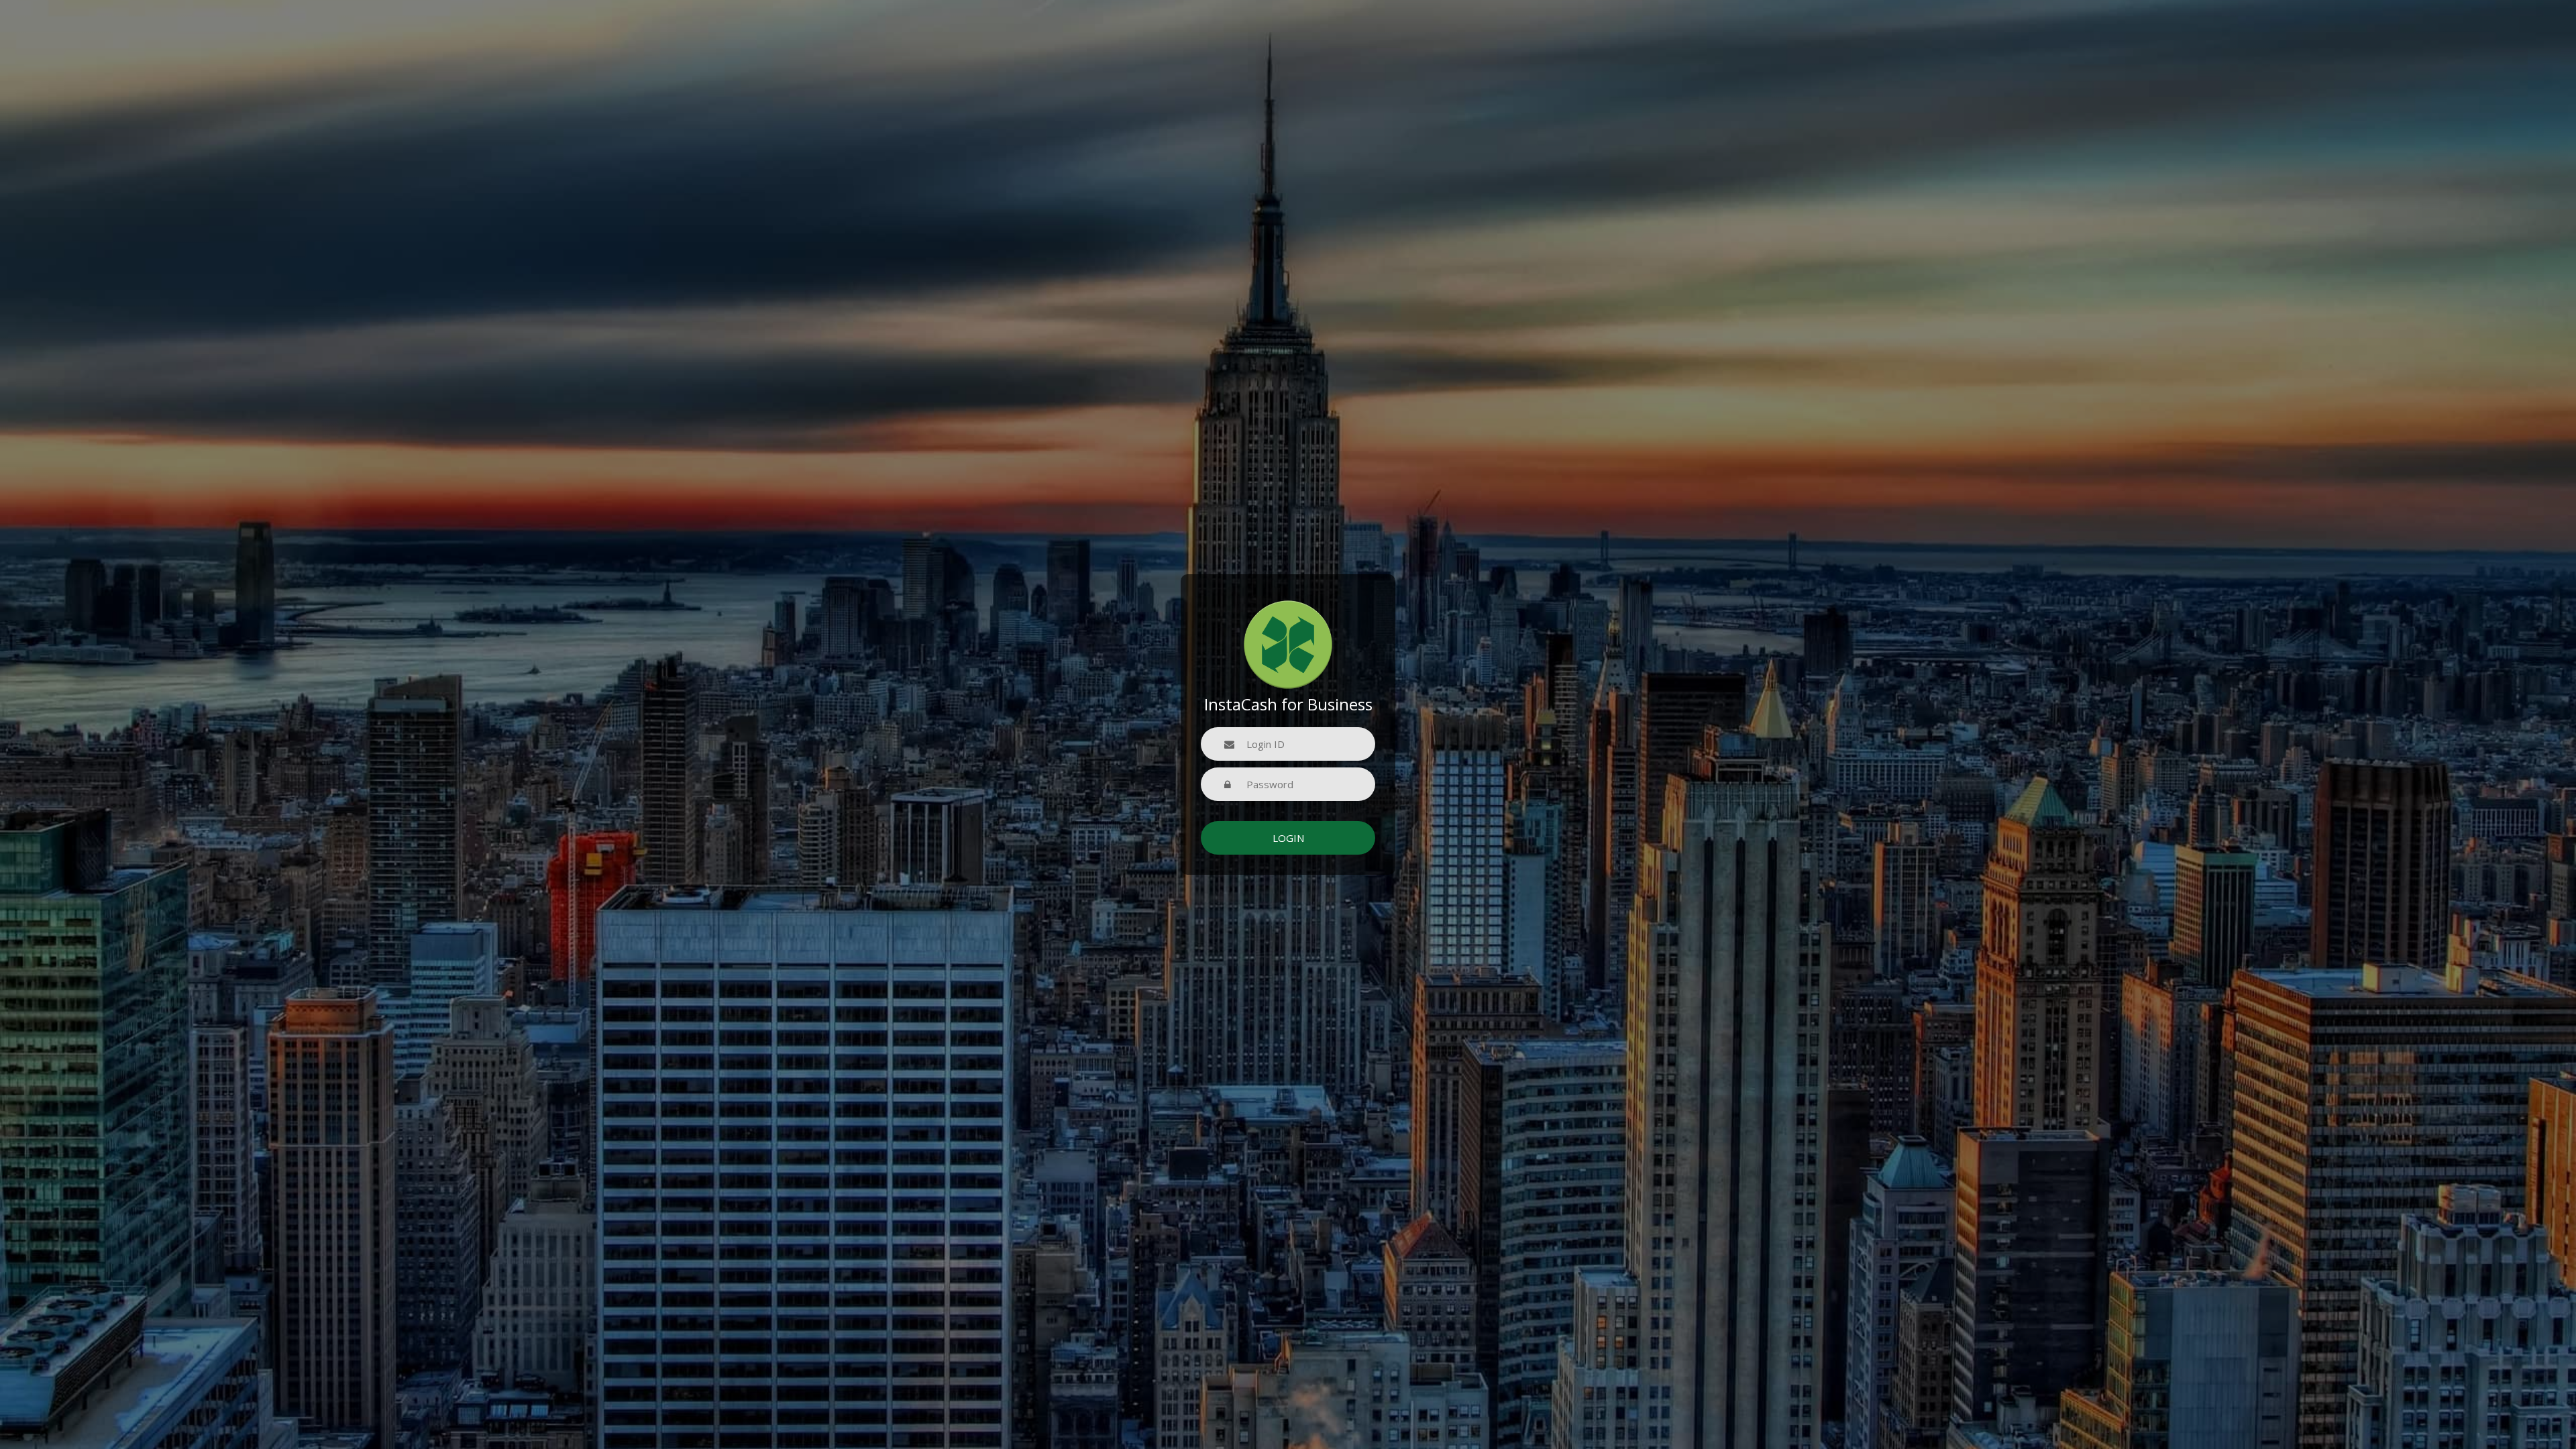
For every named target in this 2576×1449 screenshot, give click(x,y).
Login (1288, 838)
